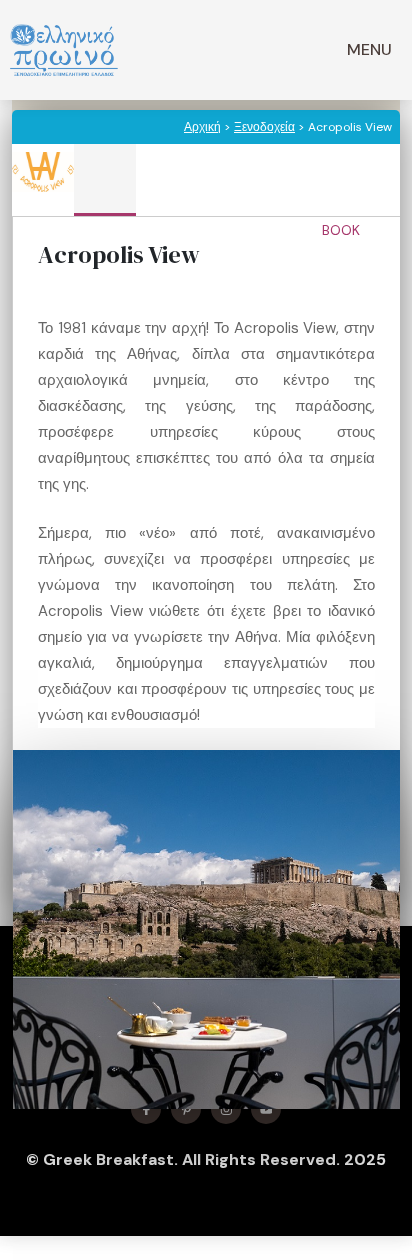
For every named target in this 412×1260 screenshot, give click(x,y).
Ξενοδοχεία (264, 127)
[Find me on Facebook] (146, 1109)
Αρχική (202, 127)
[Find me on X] (186, 1109)
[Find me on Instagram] (226, 1109)
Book (343, 230)
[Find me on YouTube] (266, 1109)
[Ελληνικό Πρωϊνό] (64, 50)
